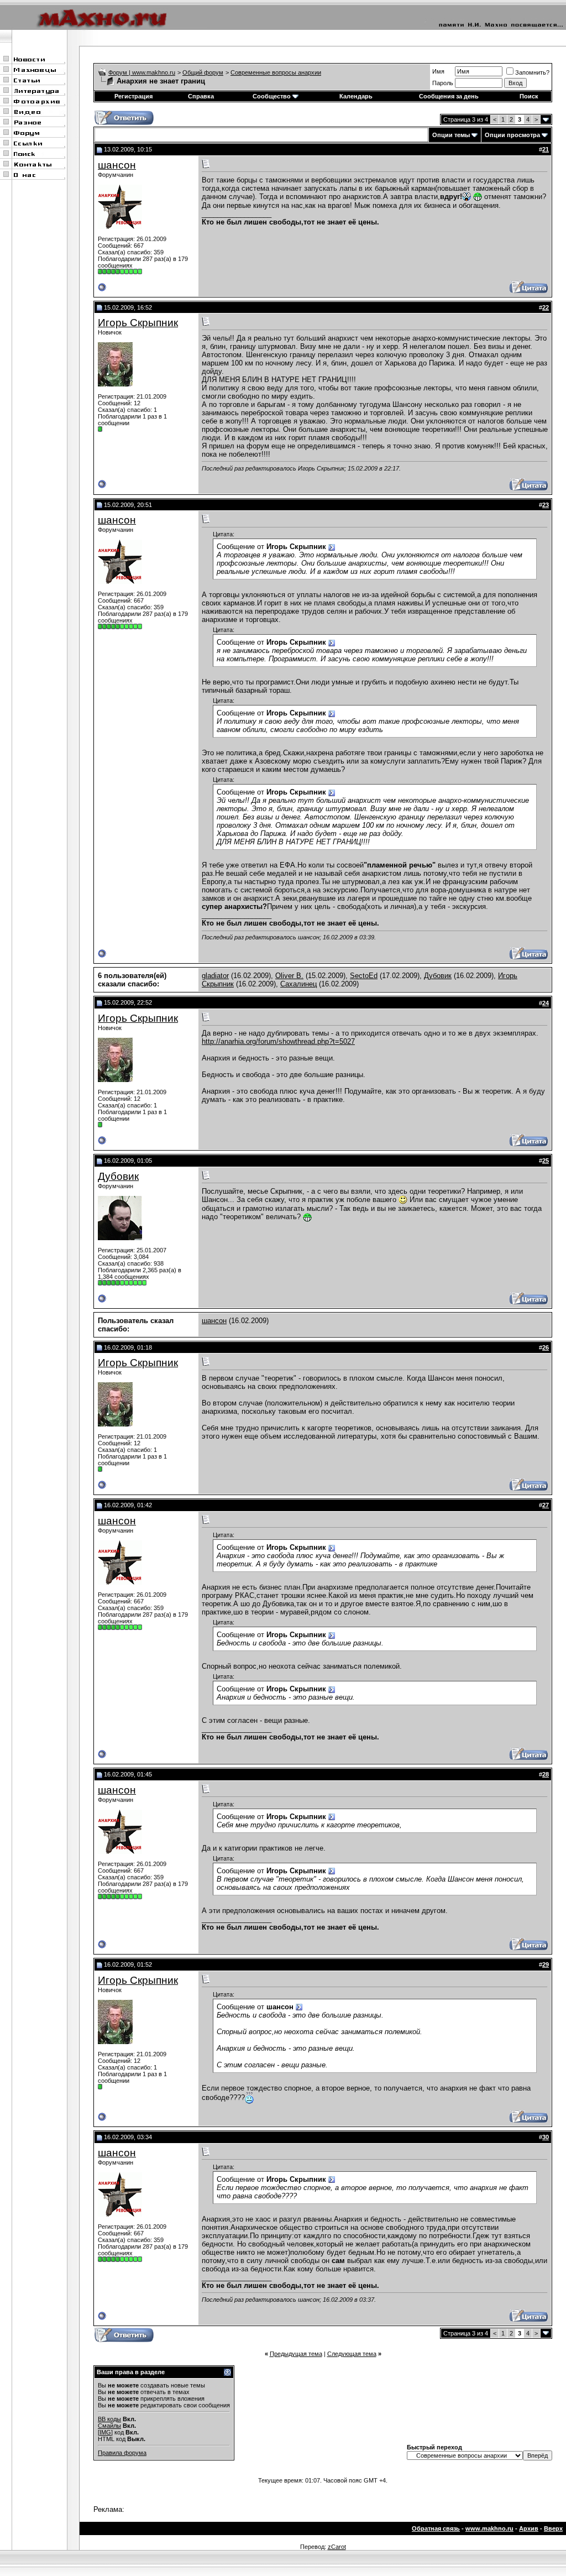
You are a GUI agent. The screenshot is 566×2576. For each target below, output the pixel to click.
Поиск (529, 96)
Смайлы (109, 2426)
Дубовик (438, 976)
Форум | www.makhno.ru (142, 72)
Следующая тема (352, 2354)
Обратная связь (436, 2528)
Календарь (356, 96)
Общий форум (203, 72)
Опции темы (451, 135)
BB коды (109, 2419)
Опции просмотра (512, 135)
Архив (529, 2528)
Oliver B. (289, 976)
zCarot (337, 2547)
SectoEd (364, 976)
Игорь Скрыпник (138, 323)
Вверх (553, 2528)
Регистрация (133, 96)
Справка (201, 96)
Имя (438, 71)
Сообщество (272, 96)
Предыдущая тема (296, 2354)
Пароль (443, 83)
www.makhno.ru (489, 2528)
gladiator (215, 976)
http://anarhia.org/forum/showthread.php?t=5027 (278, 1041)
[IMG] (105, 2432)
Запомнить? (532, 72)
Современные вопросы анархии (276, 72)
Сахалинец (298, 984)
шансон (117, 165)
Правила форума (122, 2453)
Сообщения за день (449, 96)
